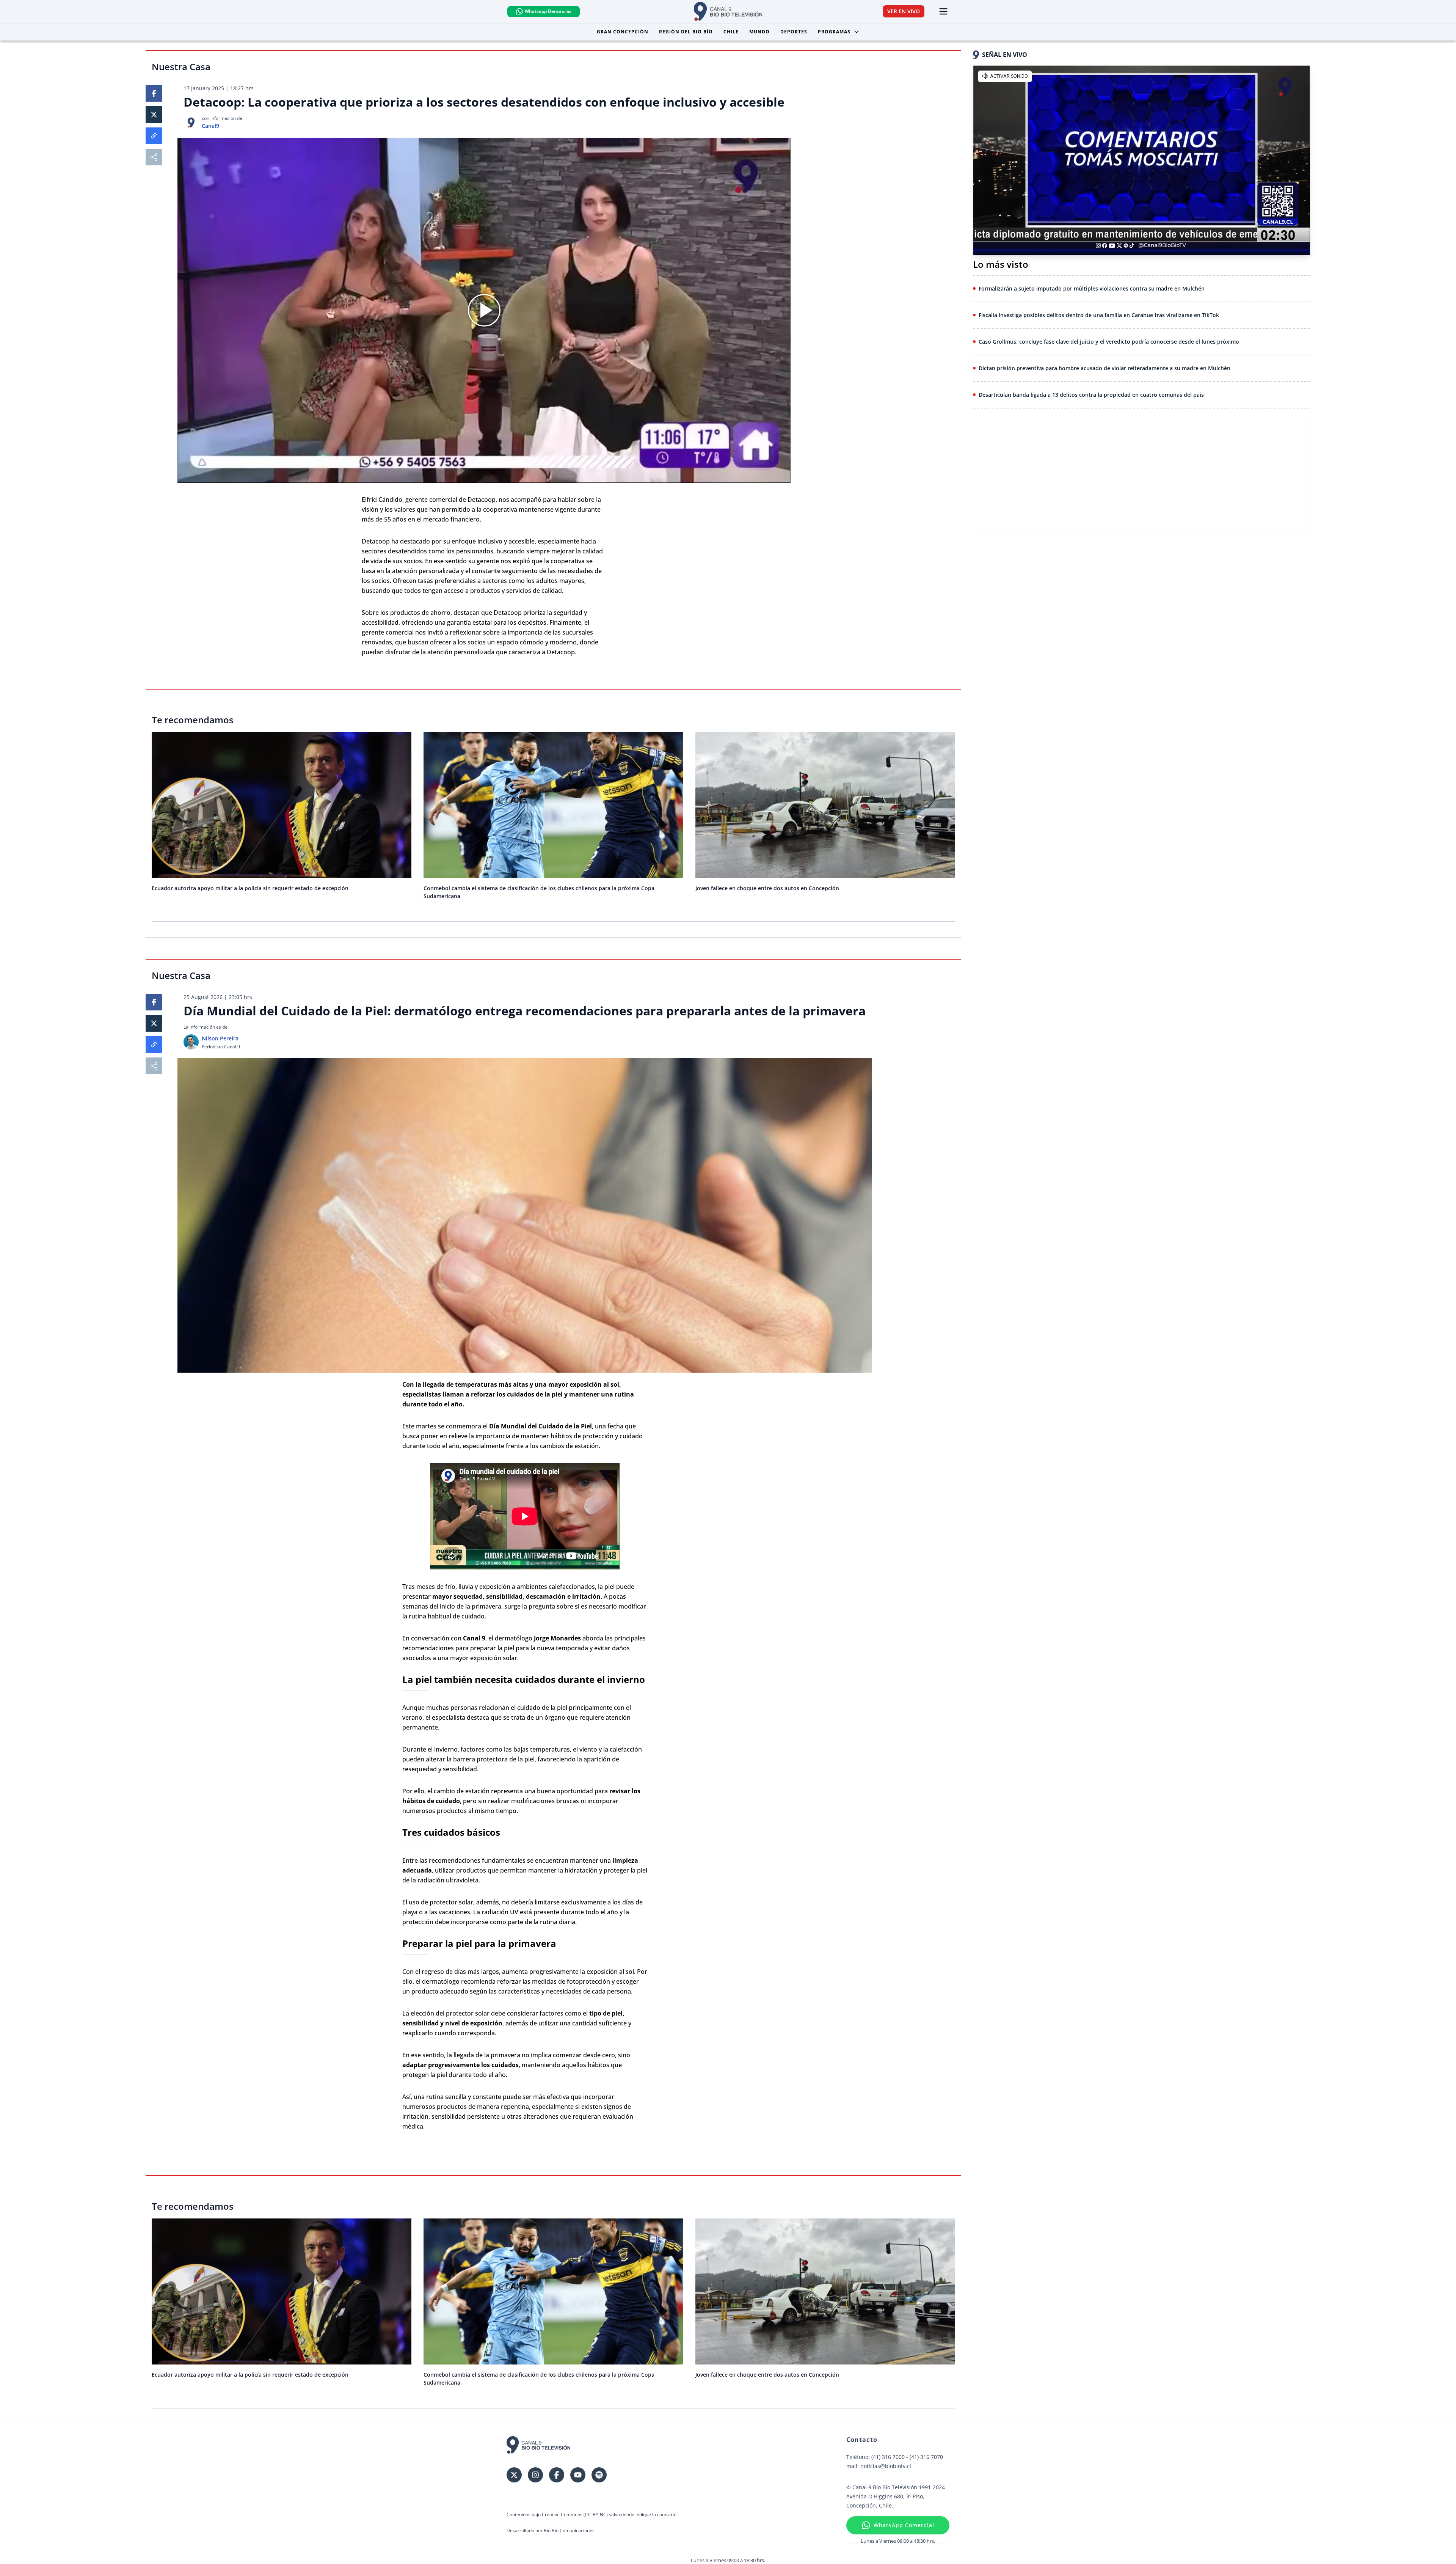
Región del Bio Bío (686, 32)
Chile (731, 32)
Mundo (759, 32)
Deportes (794, 32)
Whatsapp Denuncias (548, 11)
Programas (834, 32)
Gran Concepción (623, 32)
